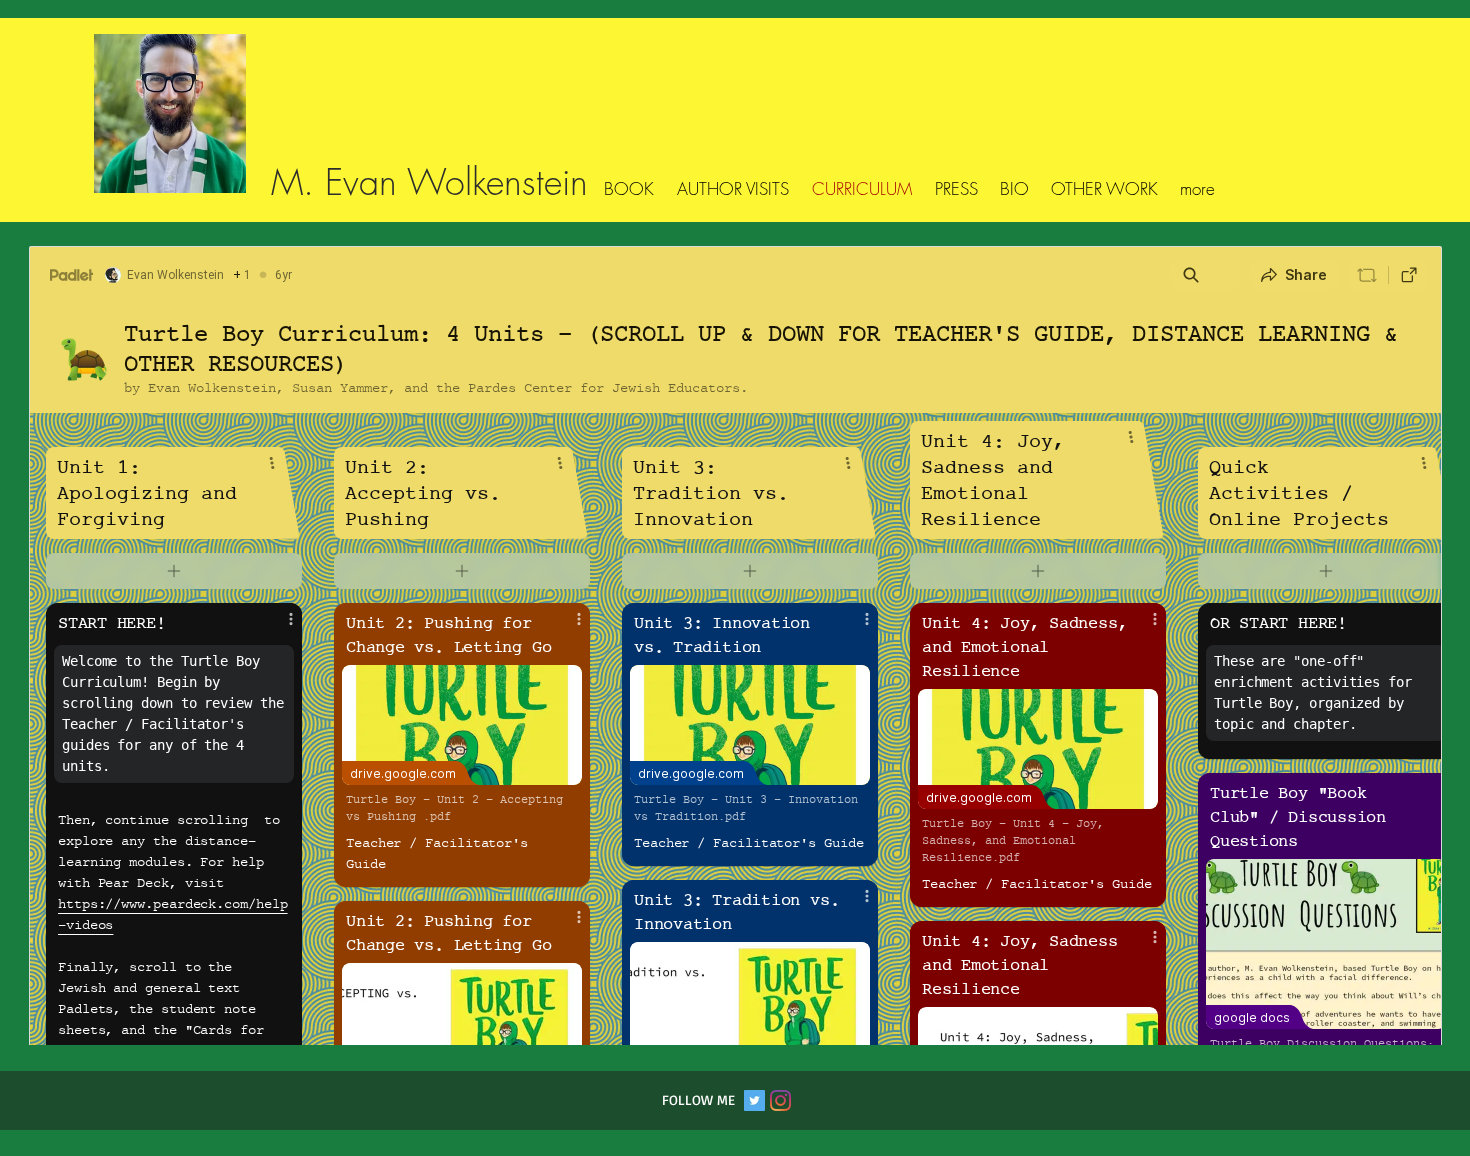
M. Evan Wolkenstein (429, 182)
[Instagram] (780, 1100)
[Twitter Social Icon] (754, 1100)
